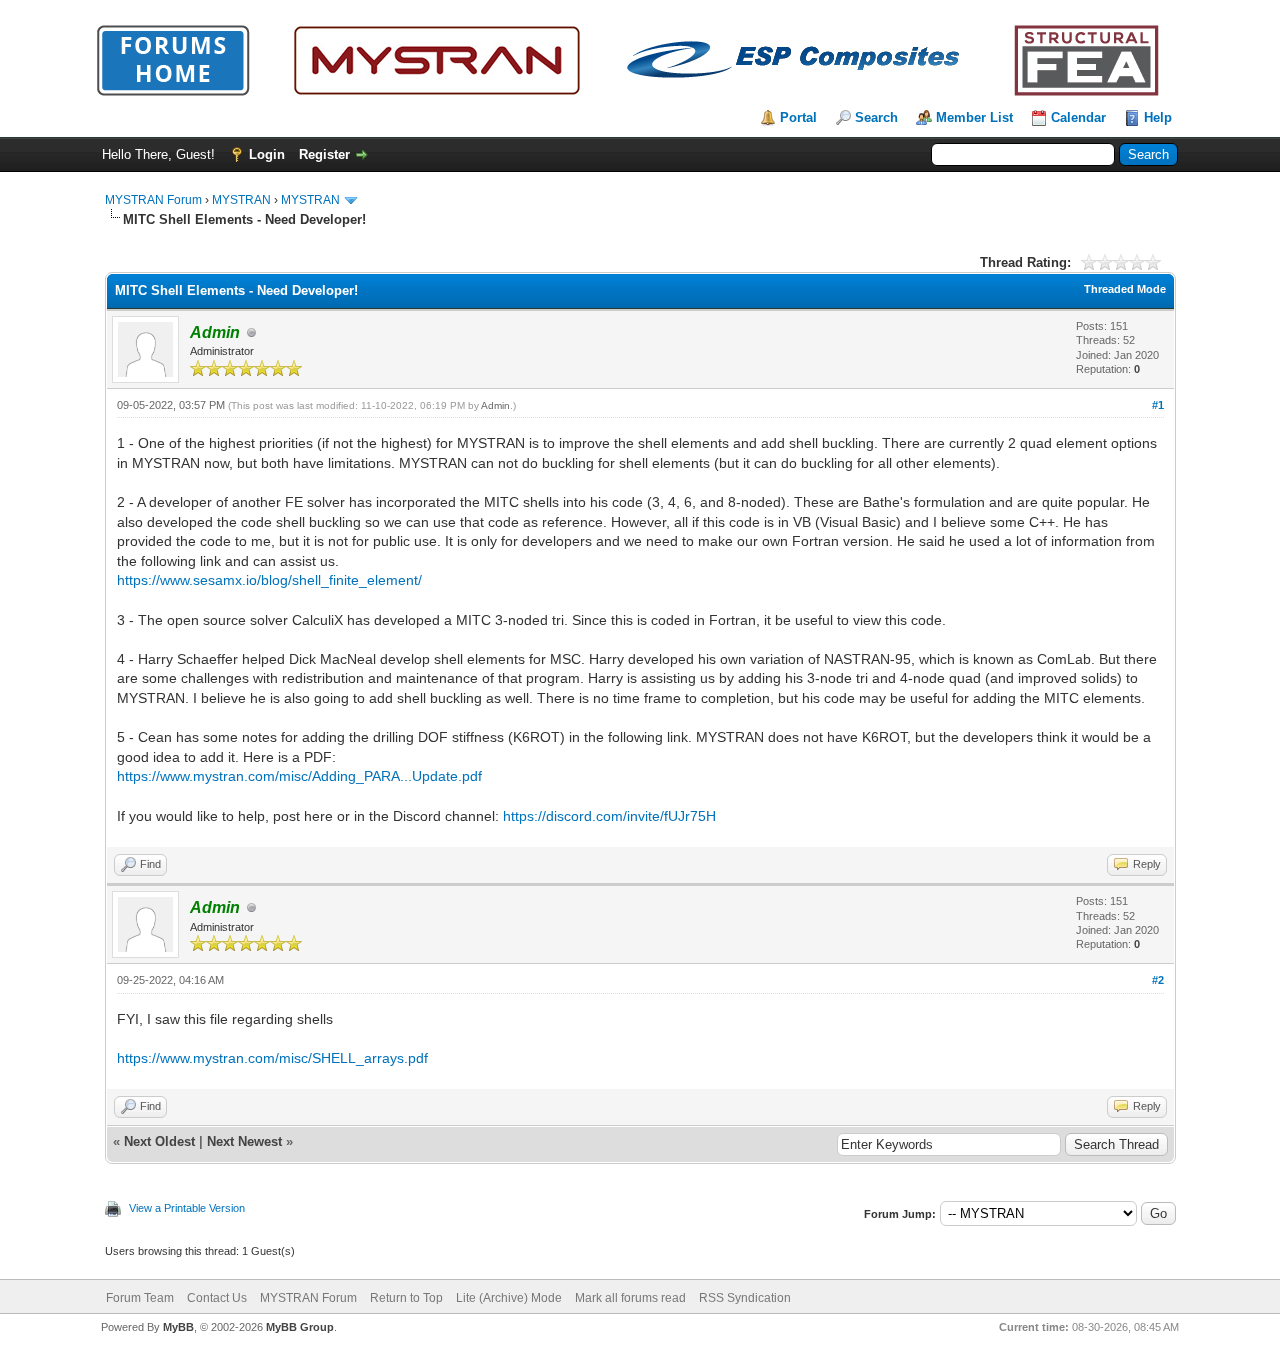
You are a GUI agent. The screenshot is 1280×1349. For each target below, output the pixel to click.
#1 (1158, 405)
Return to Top (406, 1298)
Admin (495, 405)
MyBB (178, 1327)
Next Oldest (159, 1141)
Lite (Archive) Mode (509, 1298)
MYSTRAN (241, 200)
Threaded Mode (1125, 289)
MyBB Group (300, 1327)
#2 (1158, 980)
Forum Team (140, 1298)
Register (324, 154)
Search (876, 117)
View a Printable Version (187, 1208)
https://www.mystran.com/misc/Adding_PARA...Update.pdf (299, 776)
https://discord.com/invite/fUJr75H (609, 816)
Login (267, 154)
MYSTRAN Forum (153, 200)
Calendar (1078, 117)
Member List (974, 117)
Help (1158, 117)
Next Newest (244, 1141)
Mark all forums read (630, 1298)
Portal (798, 117)
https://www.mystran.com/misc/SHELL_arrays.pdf (272, 1058)
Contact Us (217, 1298)
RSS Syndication (745, 1298)
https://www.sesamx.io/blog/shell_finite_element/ (269, 580)
